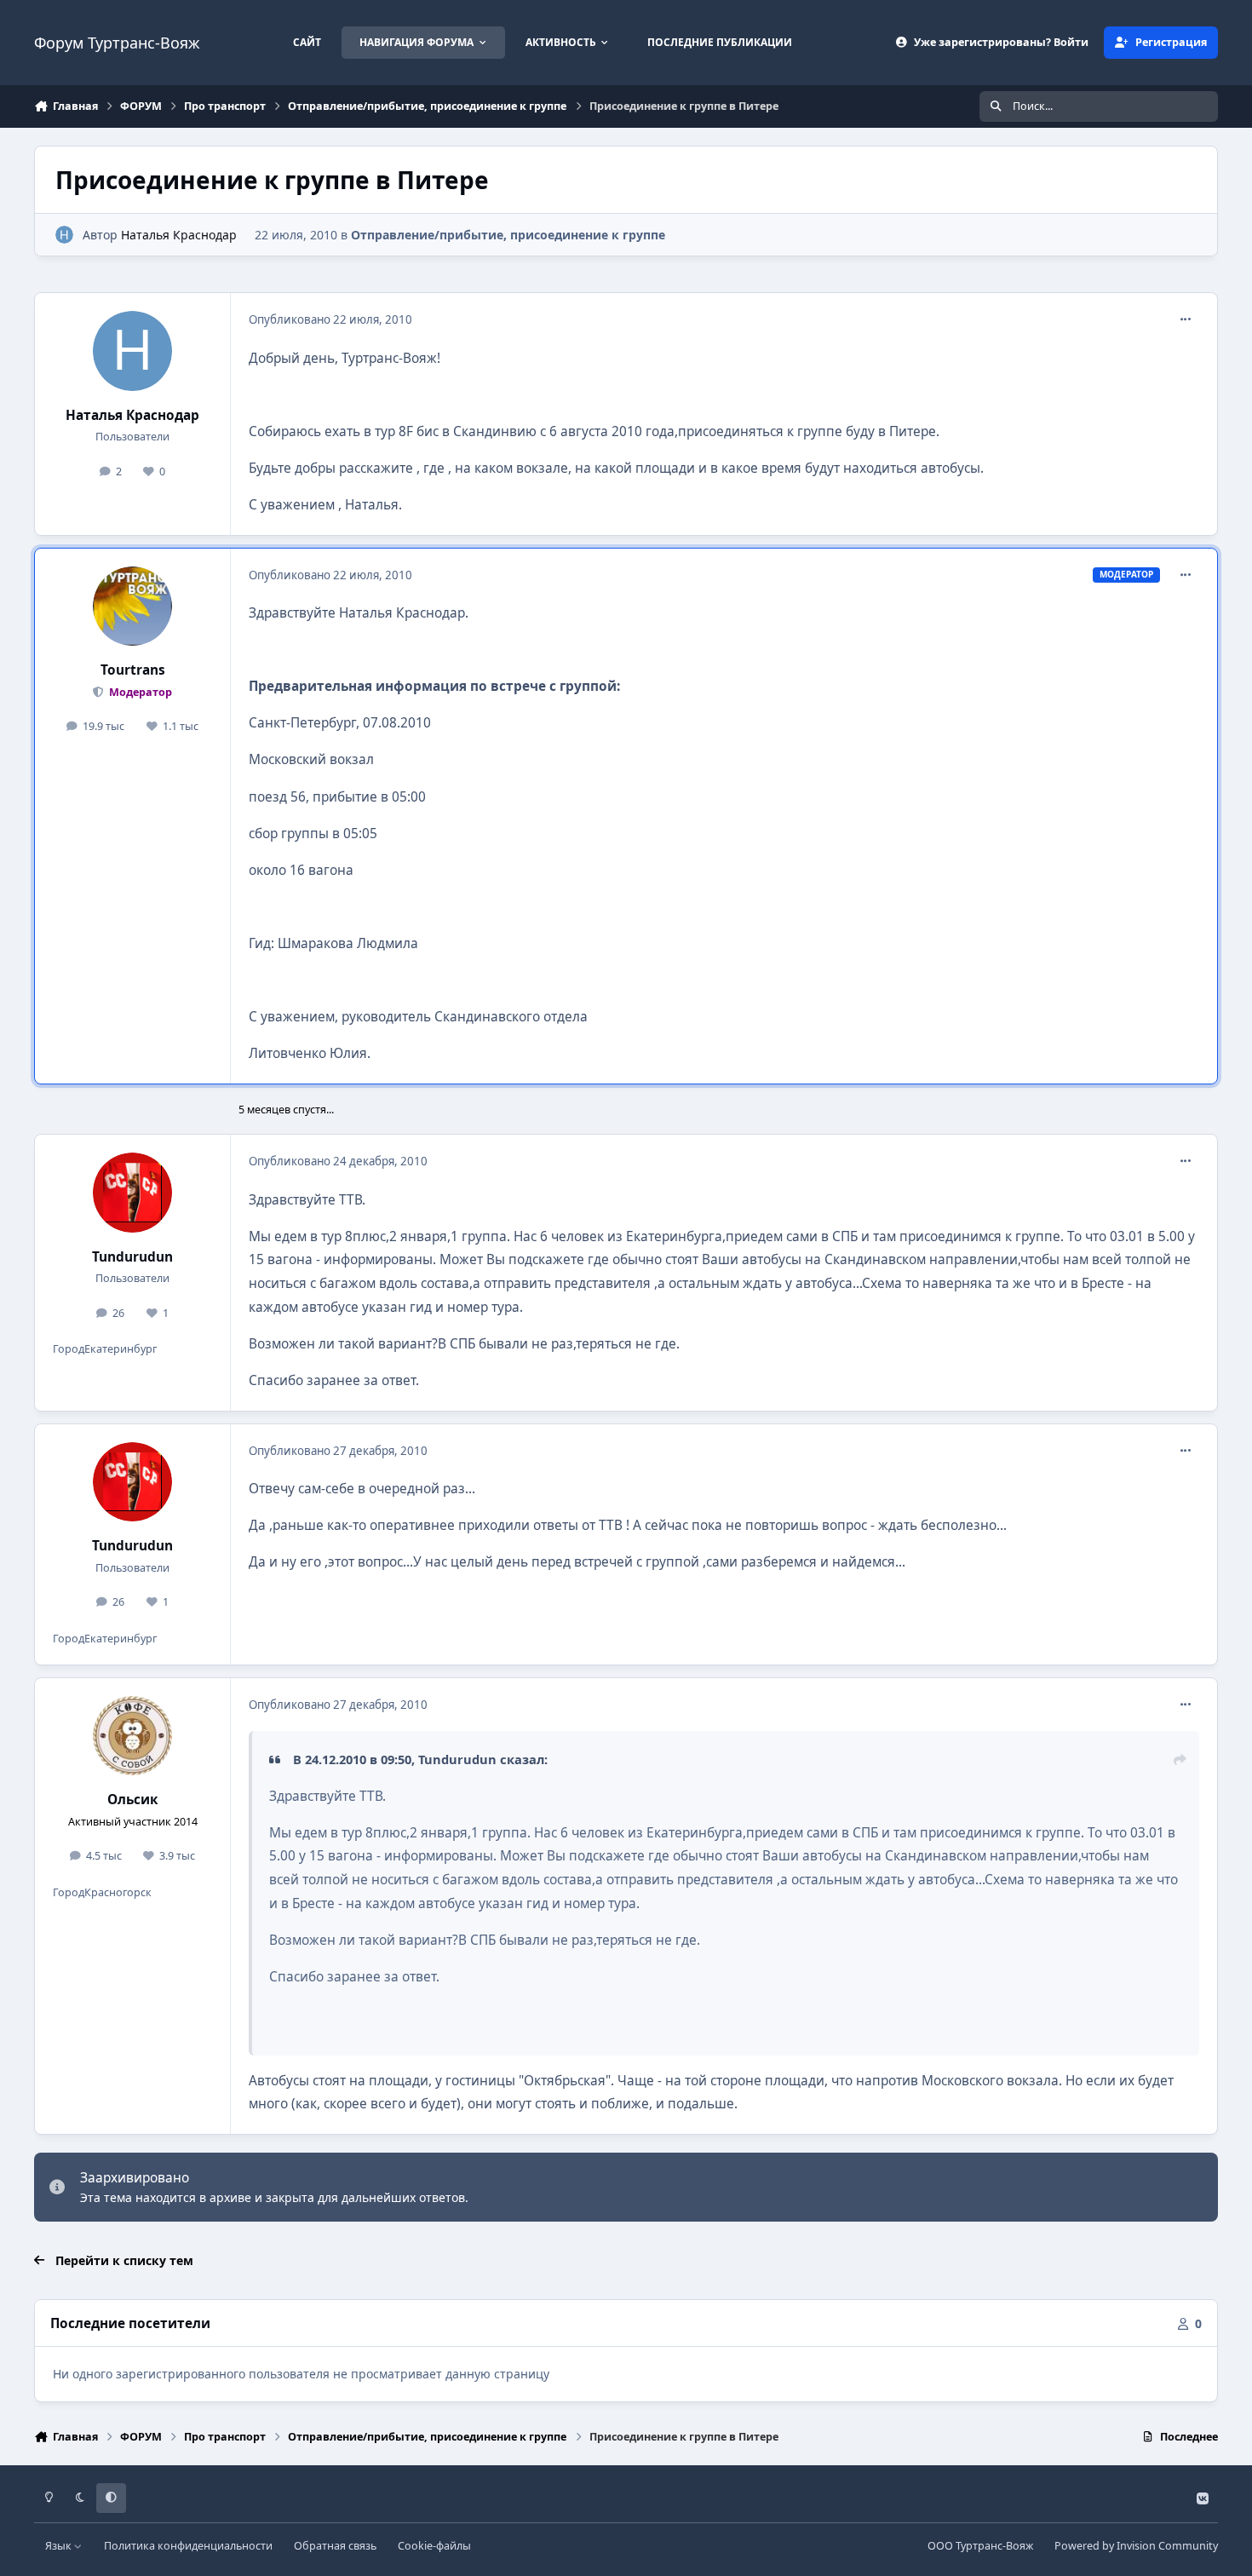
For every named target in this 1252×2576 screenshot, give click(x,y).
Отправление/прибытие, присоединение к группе (508, 235)
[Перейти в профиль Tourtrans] (133, 607)
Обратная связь (335, 2546)
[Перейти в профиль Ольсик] (133, 1736)
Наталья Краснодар (179, 235)
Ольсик (133, 1800)
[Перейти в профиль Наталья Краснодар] (64, 235)
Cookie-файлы (434, 2546)
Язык (60, 2546)
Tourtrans (133, 670)
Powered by (1136, 2546)
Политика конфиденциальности (188, 2546)
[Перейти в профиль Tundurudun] (133, 1193)
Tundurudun (132, 1257)
